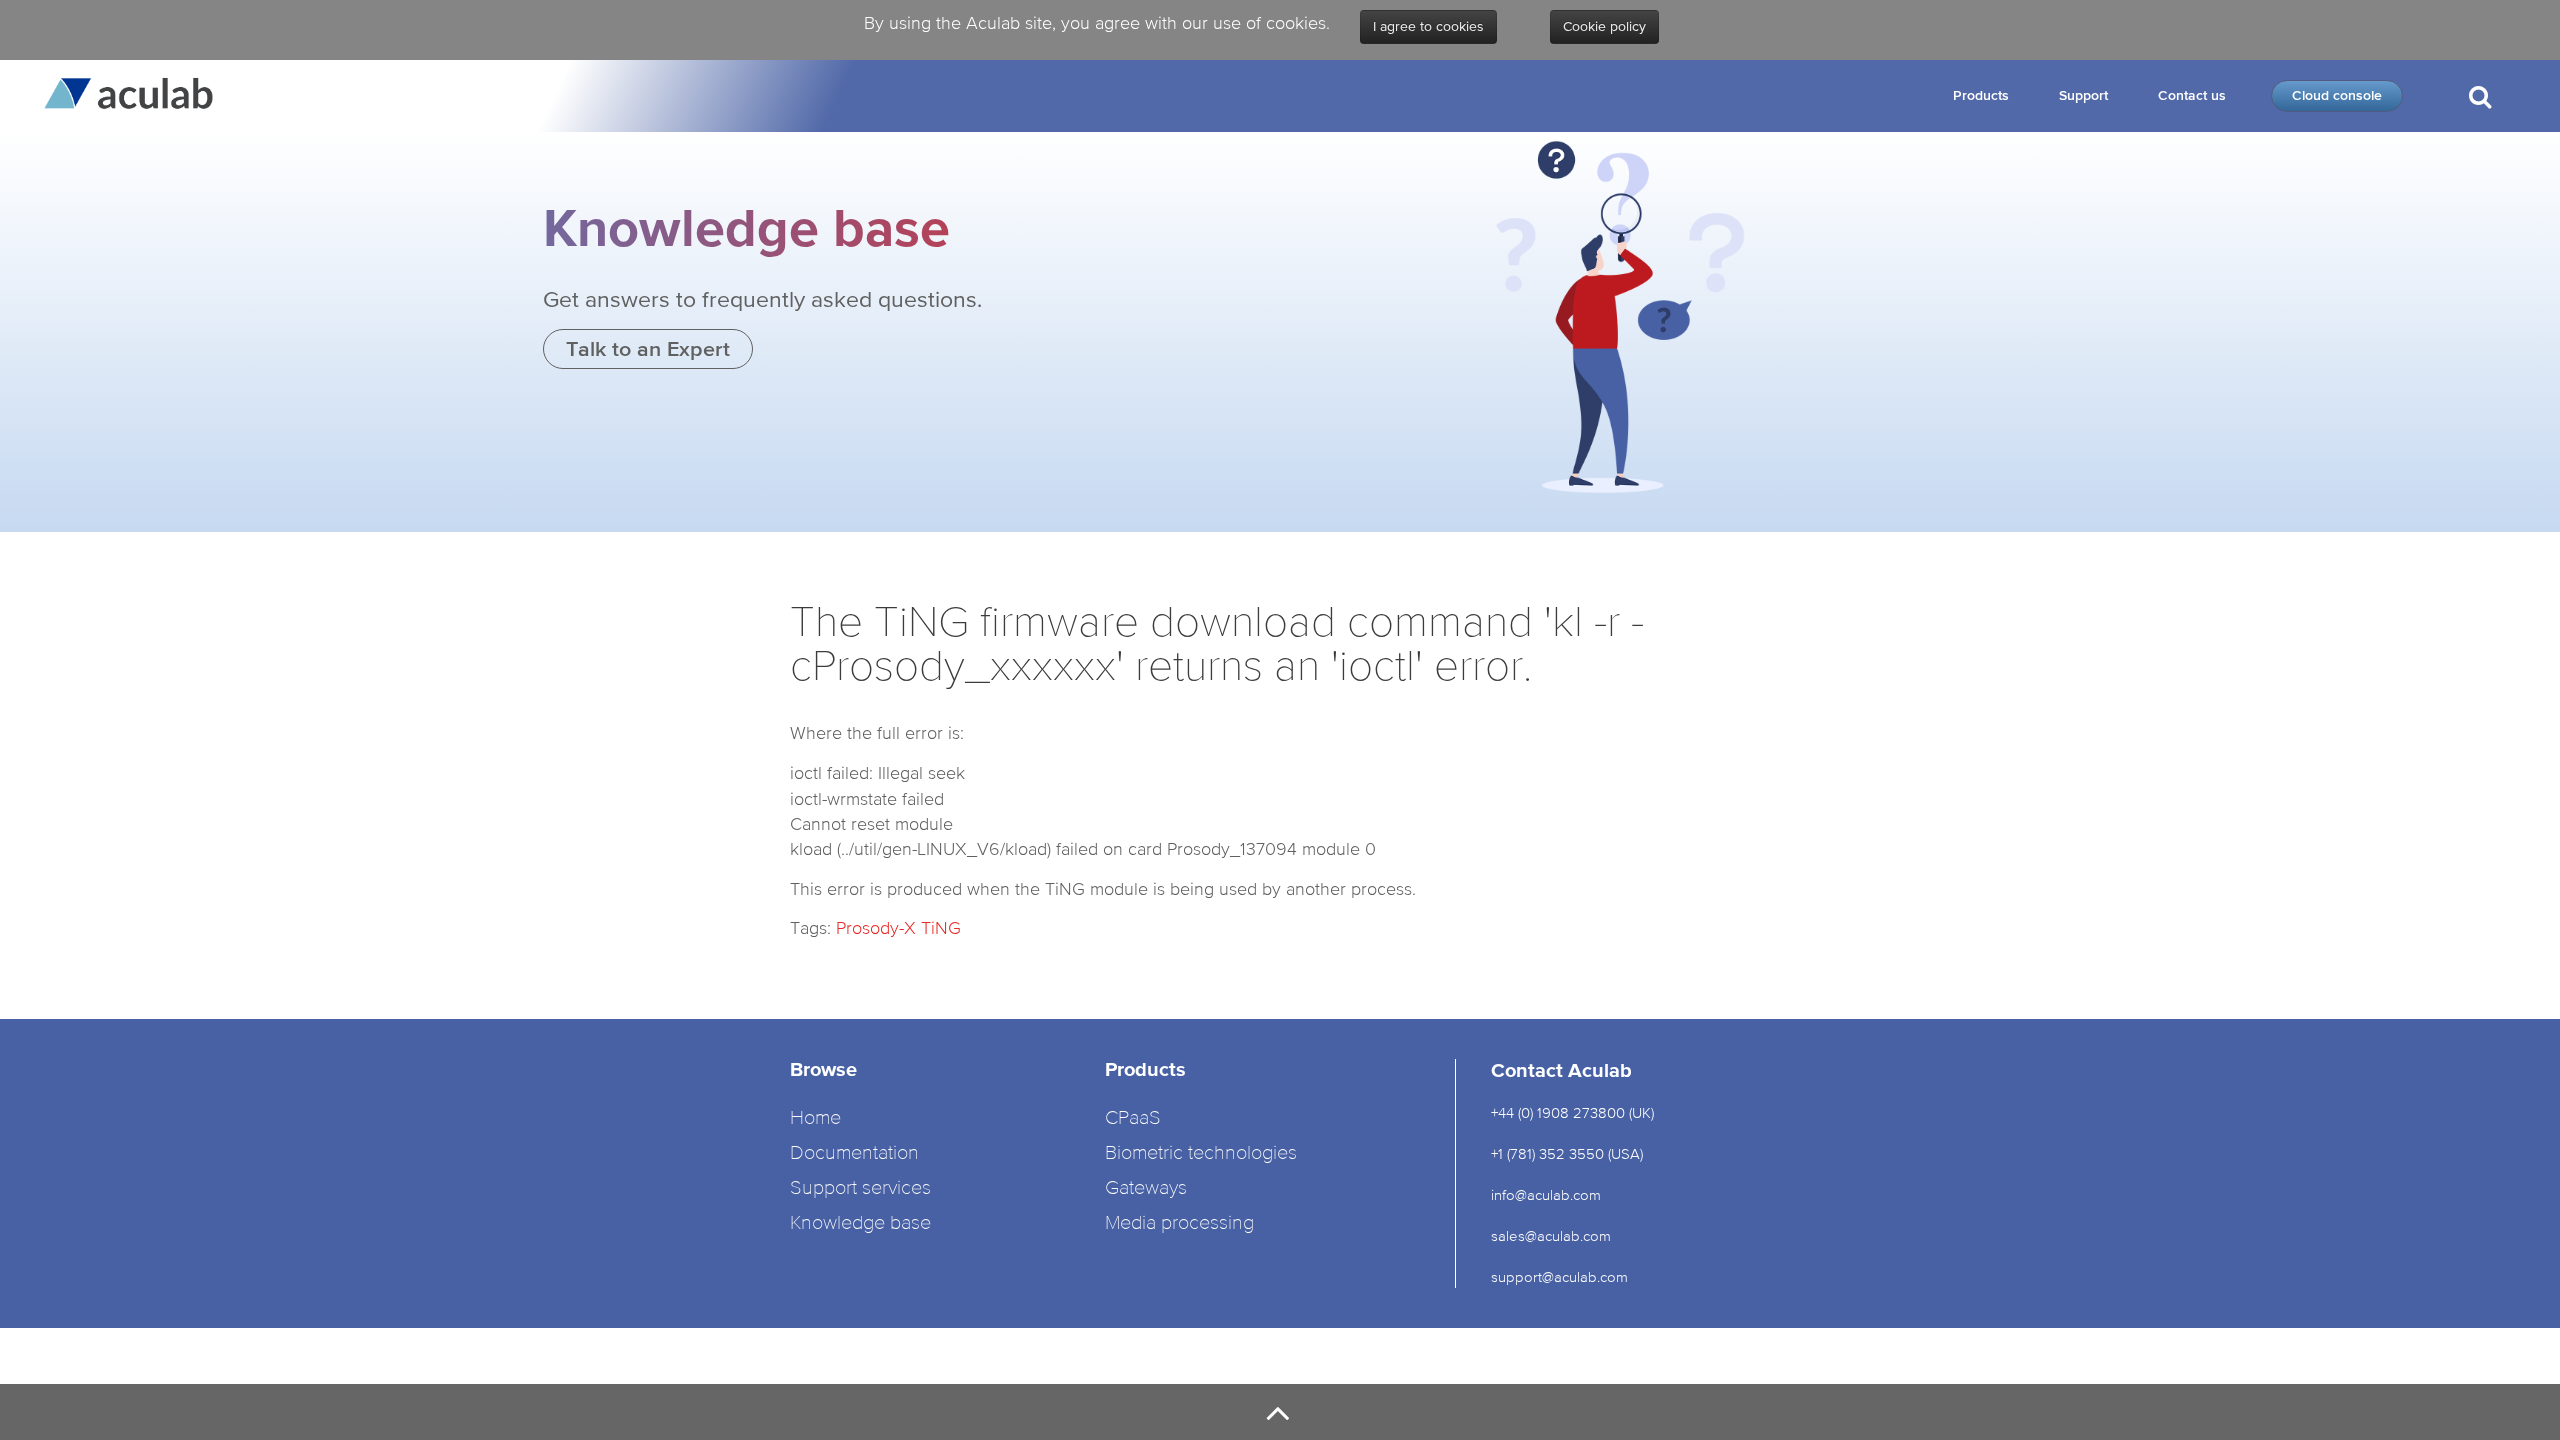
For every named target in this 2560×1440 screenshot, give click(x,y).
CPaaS (1133, 1118)
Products (1981, 95)
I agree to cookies (1428, 27)
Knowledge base (860, 1223)
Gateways (1146, 1188)
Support (2083, 95)
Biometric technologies (1201, 1153)
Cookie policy (1604, 27)
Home (815, 1118)
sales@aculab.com (1551, 1235)
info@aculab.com (1546, 1194)
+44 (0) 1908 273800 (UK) (1572, 1112)
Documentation (854, 1153)
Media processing (1179, 1223)
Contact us (2192, 95)
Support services (860, 1188)
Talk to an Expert (648, 348)
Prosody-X (876, 927)
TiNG (941, 927)
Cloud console (2337, 95)
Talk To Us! (2478, 178)
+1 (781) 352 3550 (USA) (1567, 1153)
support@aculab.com (1561, 1276)
